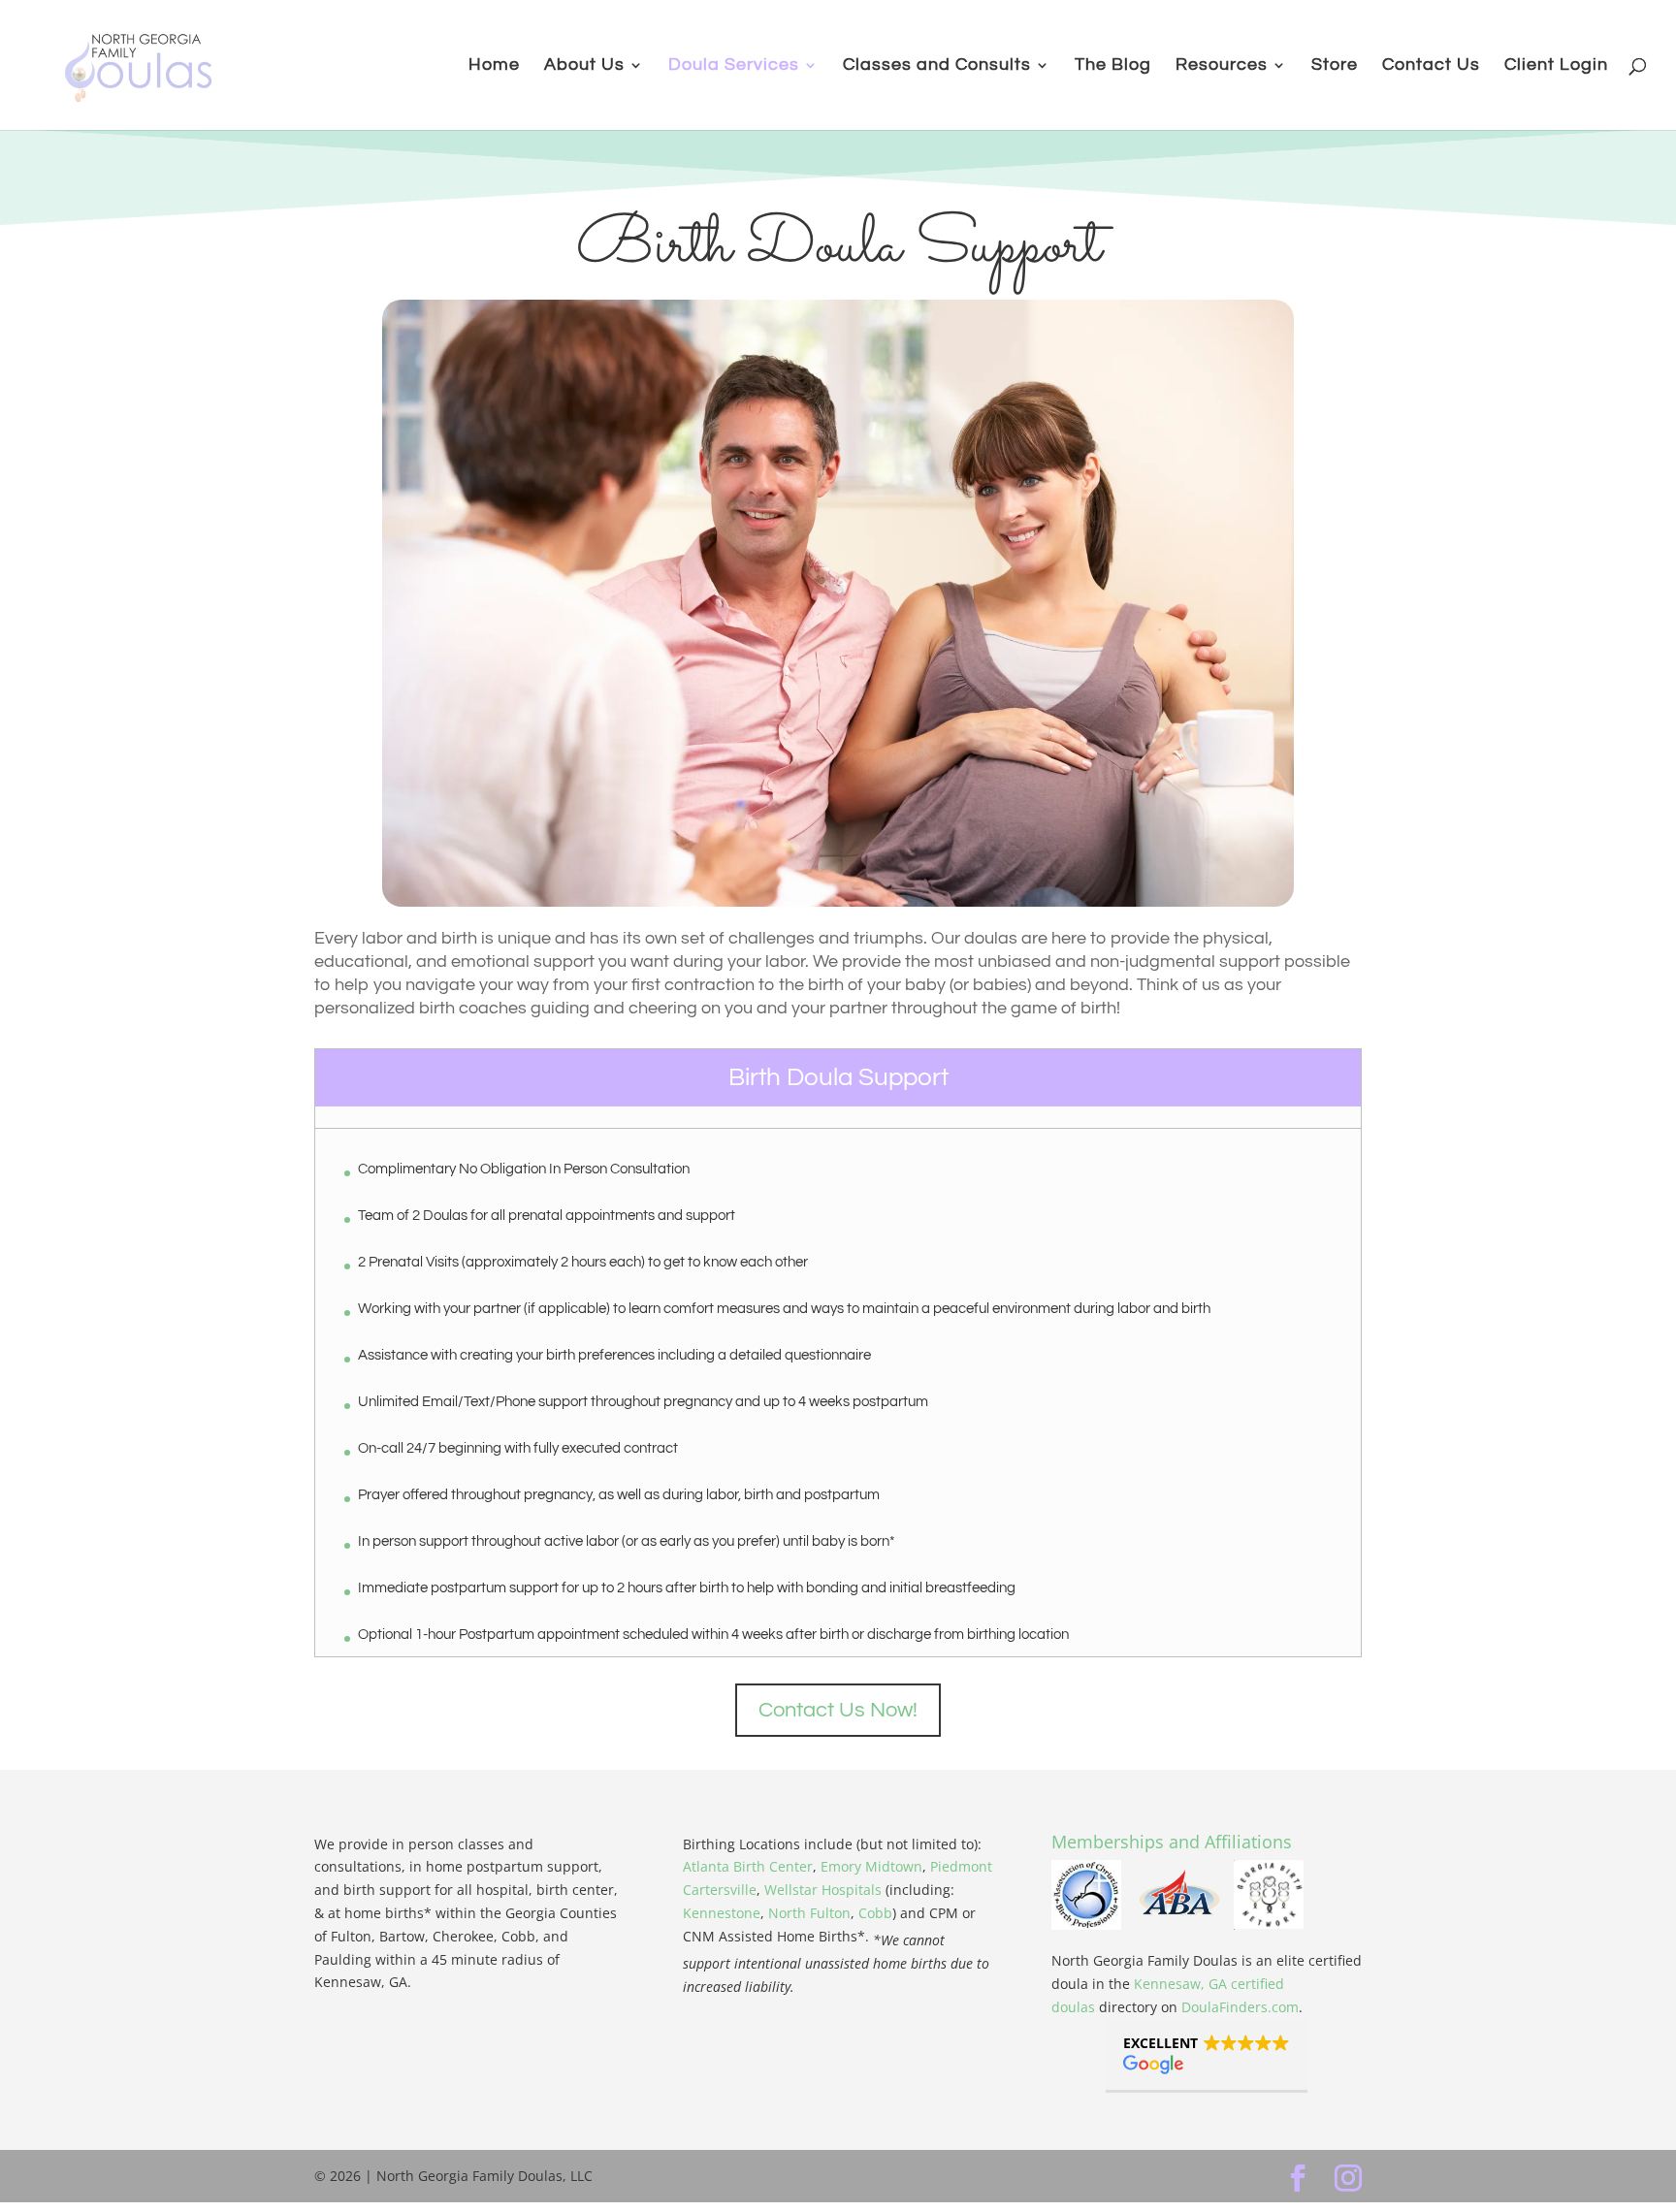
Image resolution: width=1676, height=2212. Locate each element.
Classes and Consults (937, 66)
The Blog (1113, 66)
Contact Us (1431, 66)
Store (1335, 66)
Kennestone (722, 1913)
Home (494, 66)
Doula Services (734, 66)
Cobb (875, 1913)
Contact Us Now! (838, 1710)
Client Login (1556, 66)
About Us (584, 66)
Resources (1222, 66)
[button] (1207, 2056)
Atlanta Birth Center (748, 1866)
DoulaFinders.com (1240, 2007)
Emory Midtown (871, 1866)
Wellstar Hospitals (823, 1890)
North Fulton (809, 1913)
